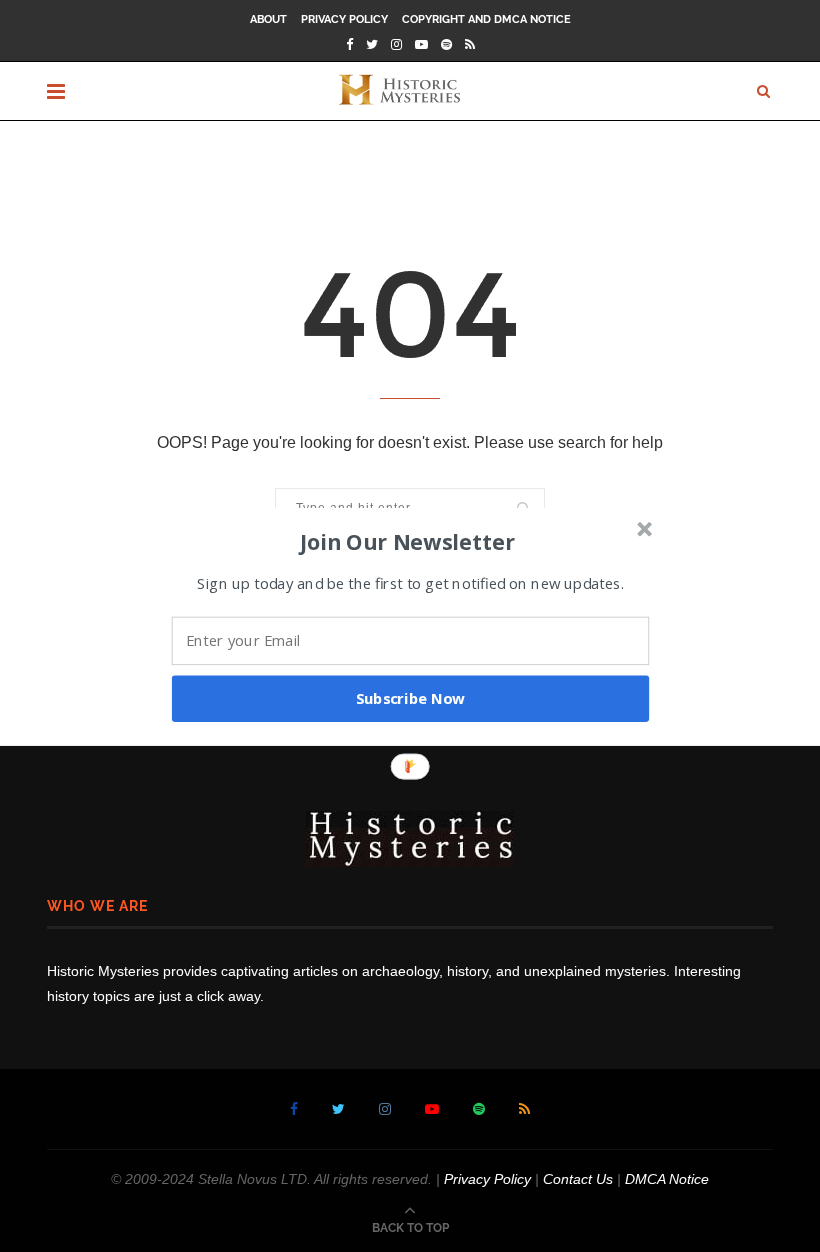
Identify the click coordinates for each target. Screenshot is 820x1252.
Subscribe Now (411, 698)
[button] (408, 541)
